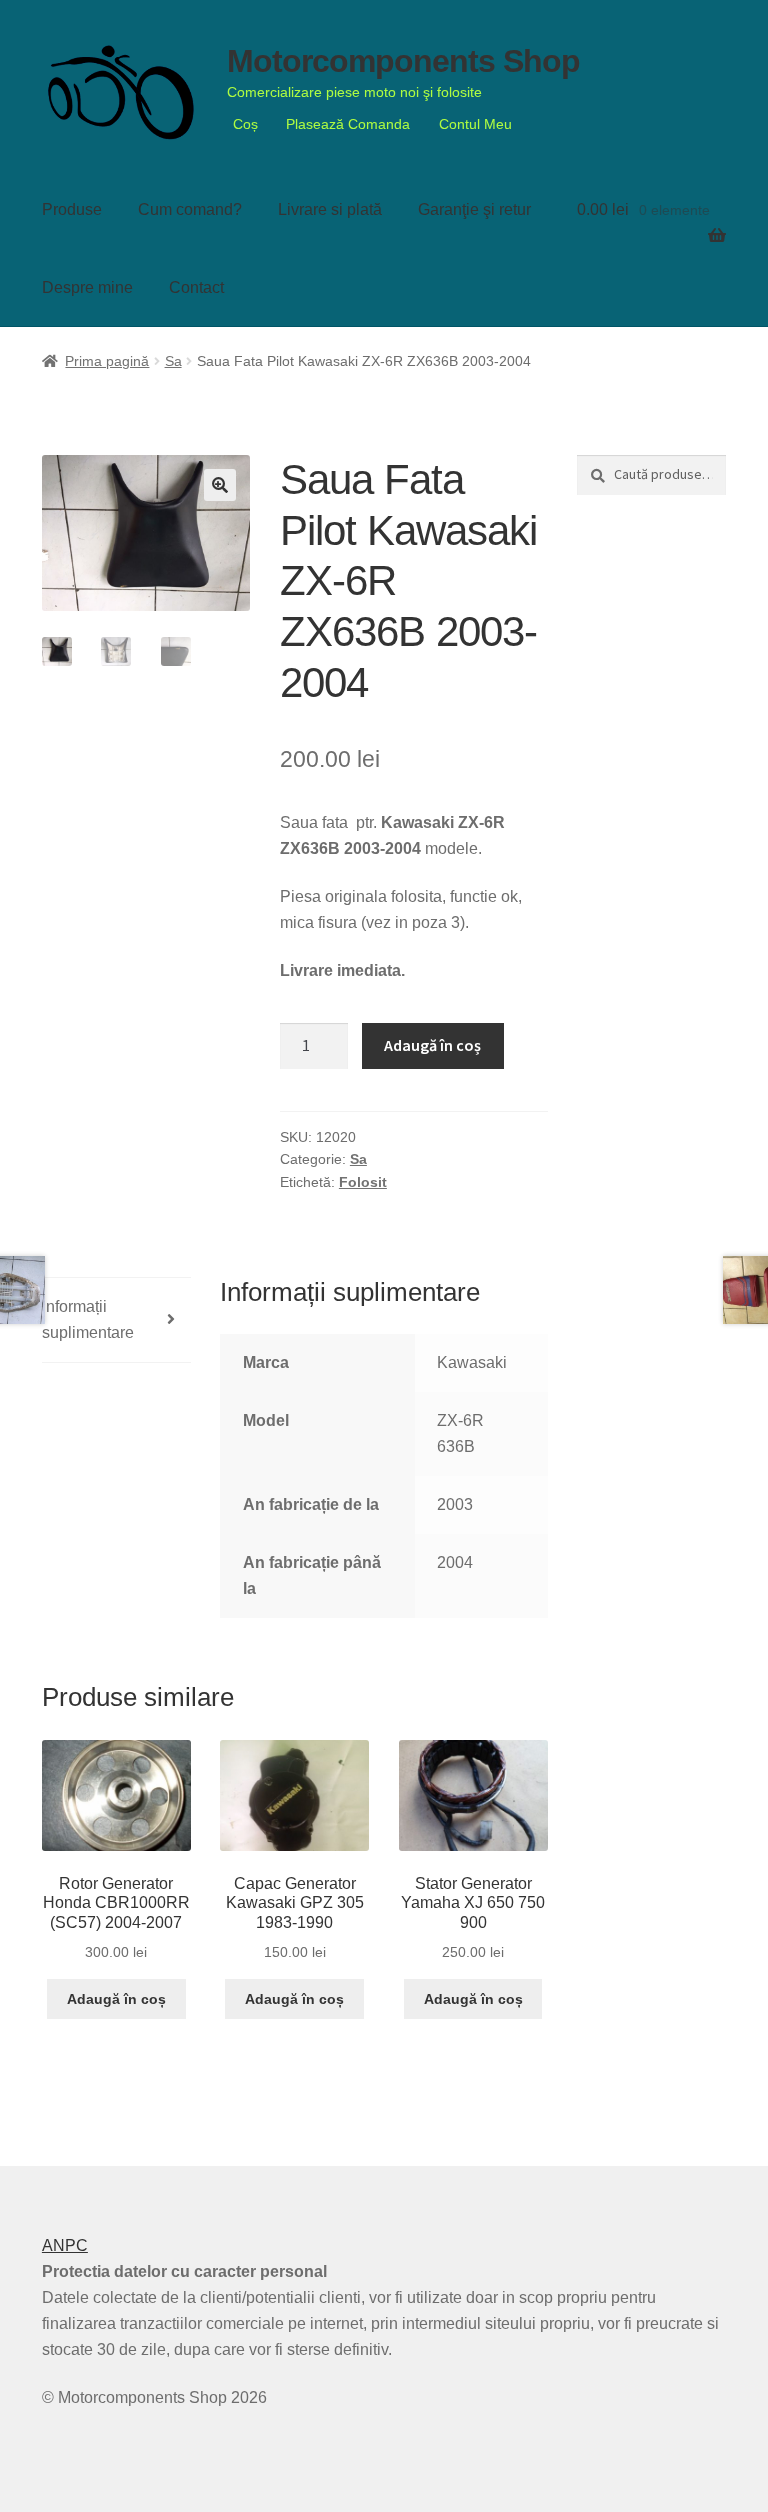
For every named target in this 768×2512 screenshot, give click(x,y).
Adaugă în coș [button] (116, 1999)
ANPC (65, 2245)
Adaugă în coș (432, 1045)
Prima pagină (107, 361)
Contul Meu (475, 124)
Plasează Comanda (348, 124)
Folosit (363, 1182)
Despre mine (87, 287)
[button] (220, 485)
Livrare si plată (330, 209)
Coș (245, 124)
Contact (196, 287)
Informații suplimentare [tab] (88, 1319)
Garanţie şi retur (474, 209)
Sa (173, 361)
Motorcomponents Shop (403, 61)
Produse (72, 209)
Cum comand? (190, 209)
